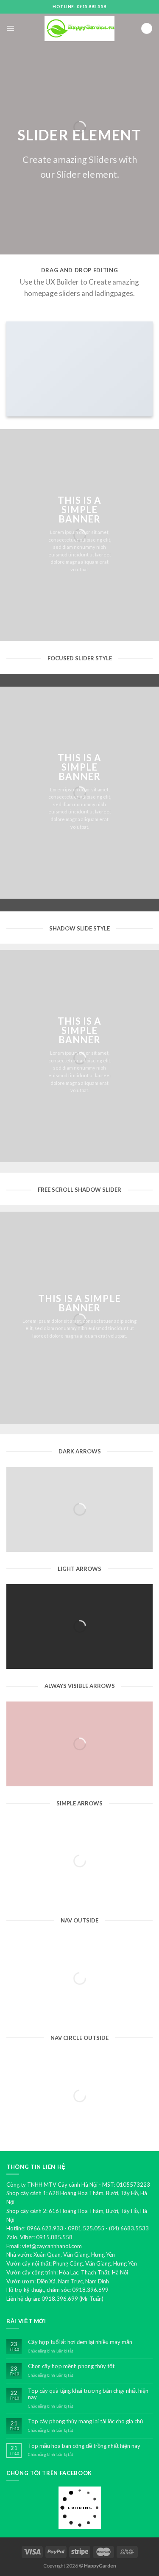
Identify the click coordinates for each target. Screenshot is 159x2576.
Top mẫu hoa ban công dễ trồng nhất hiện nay (84, 2446)
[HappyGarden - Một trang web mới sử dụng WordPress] (80, 29)
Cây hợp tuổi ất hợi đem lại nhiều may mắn (80, 2342)
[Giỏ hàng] (147, 29)
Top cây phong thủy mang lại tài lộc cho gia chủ (85, 2421)
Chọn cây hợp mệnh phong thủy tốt (71, 2366)
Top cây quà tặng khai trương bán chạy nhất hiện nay (88, 2394)
